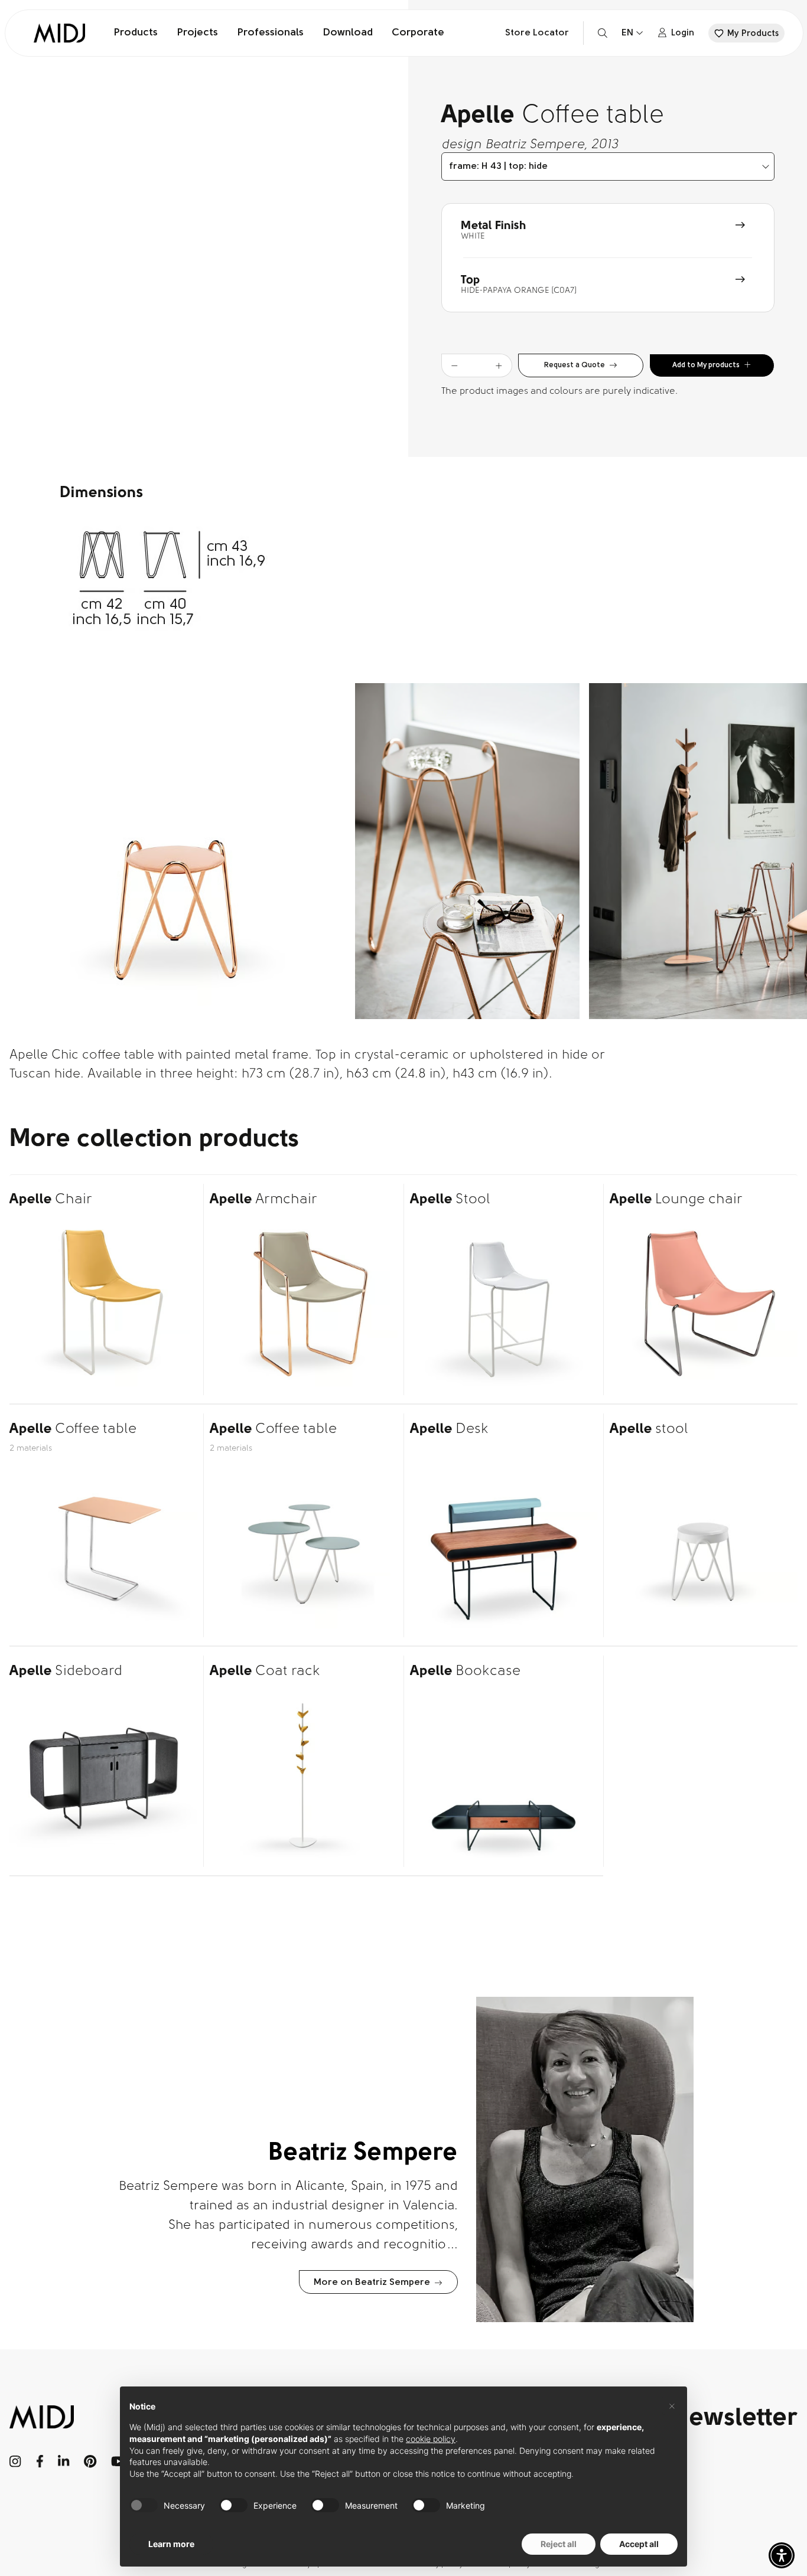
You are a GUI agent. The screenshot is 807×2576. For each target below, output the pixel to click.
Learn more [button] (171, 2544)
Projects (197, 33)
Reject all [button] (559, 2544)
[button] (782, 2555)
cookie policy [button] (431, 2439)
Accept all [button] (639, 2544)
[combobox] (608, 166)
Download (348, 33)
